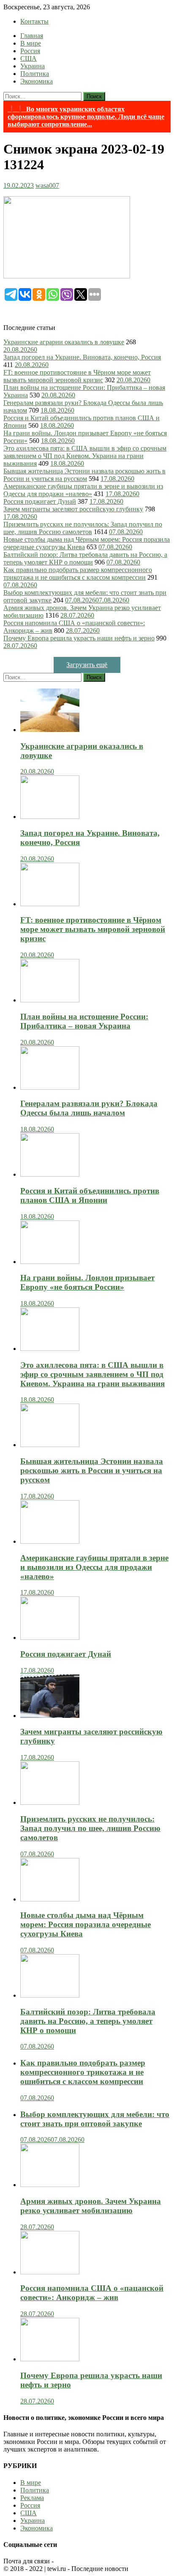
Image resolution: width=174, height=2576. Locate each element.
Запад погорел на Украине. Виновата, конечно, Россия (82, 357)
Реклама (32, 2498)
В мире (31, 43)
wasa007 (47, 185)
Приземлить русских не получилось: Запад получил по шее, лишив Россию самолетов (83, 528)
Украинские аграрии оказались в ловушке (64, 342)
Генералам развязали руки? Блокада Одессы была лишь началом (89, 1108)
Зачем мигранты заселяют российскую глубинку (73, 509)
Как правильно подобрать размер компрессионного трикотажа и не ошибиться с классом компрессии (78, 574)
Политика (35, 74)
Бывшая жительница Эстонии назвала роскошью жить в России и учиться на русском (84, 475)
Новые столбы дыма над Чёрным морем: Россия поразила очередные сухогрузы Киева (86, 1924)
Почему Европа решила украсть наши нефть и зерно (79, 638)
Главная (32, 36)
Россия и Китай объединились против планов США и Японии (90, 1195)
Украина (33, 66)
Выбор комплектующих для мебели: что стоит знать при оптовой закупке (95, 2119)
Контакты (34, 21)
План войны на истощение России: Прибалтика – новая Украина (84, 1021)
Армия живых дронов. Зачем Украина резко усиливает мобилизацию (91, 2206)
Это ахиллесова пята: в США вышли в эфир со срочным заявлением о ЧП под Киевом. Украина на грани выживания (85, 456)
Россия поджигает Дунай (40, 501)
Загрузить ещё (87, 665)
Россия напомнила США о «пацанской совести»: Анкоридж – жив (92, 2293)
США (29, 58)
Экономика (37, 81)
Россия (30, 51)
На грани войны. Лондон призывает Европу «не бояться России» (87, 1282)
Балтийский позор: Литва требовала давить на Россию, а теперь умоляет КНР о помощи (85, 558)
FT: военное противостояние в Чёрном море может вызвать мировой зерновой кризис (77, 376)
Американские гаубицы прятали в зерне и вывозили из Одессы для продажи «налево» (83, 490)
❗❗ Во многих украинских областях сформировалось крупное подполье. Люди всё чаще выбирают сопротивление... (86, 117)
